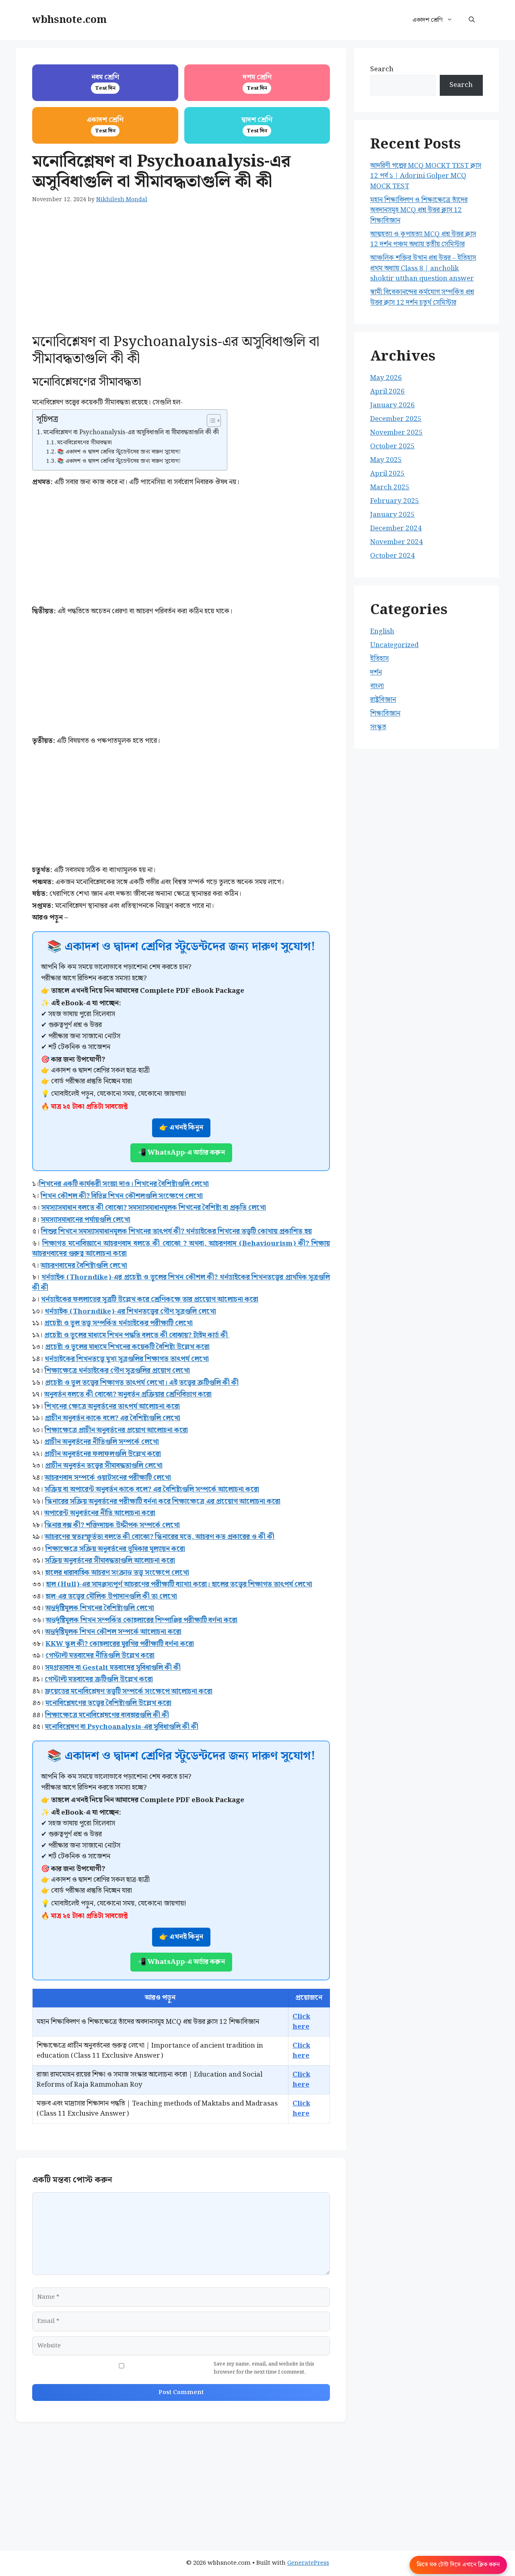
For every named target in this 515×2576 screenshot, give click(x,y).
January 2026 (392, 405)
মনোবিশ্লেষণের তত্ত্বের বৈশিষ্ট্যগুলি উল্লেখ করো (108, 1703)
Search (382, 69)
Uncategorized (394, 645)
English (382, 631)
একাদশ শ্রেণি (427, 20)
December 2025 (396, 419)
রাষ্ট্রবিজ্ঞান (383, 700)
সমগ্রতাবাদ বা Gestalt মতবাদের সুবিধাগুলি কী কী (113, 1668)
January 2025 (392, 515)
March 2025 (390, 487)
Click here (301, 2022)
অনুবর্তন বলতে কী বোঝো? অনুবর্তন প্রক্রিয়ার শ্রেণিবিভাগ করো (128, 1394)
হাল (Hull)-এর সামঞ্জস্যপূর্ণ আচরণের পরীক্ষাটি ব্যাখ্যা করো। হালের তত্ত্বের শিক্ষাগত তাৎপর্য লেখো (179, 1584)
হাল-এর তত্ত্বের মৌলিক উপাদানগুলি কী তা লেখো (111, 1596)
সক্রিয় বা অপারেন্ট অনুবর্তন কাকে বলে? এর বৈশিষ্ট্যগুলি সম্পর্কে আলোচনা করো (152, 1489)
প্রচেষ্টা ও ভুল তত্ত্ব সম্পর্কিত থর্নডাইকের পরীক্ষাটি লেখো (118, 1323)
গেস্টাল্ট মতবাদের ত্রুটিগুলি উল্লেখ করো (99, 1679)
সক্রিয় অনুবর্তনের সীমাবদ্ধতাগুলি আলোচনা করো (110, 1561)
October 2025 (392, 446)
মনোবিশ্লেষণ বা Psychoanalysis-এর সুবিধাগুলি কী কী (122, 1727)
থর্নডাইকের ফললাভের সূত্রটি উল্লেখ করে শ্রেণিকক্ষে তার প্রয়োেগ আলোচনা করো (150, 1299)
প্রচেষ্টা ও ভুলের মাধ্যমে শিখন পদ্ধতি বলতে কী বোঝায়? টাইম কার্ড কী (137, 1335)
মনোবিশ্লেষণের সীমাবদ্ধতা (85, 443)
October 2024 (392, 556)
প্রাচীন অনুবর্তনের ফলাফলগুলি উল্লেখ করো (103, 1454)
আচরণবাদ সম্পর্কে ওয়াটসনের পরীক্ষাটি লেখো (108, 1478)
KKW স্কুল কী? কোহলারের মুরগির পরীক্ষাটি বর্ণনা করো (120, 1644)
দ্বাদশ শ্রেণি (257, 125)
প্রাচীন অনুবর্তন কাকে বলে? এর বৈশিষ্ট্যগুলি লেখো (112, 1418)
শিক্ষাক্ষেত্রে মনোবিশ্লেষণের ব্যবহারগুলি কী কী (107, 1715)
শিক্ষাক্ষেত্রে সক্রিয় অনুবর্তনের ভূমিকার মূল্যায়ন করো (115, 1549)
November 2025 (397, 433)
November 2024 (397, 542)
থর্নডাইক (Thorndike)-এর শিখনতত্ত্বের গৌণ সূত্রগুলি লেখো (130, 1312)
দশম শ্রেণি (257, 82)
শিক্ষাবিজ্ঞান (385, 714)
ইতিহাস (379, 659)
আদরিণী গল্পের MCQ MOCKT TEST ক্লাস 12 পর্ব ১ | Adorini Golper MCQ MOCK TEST (426, 176)
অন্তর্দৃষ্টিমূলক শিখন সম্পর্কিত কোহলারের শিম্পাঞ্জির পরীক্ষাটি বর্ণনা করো (142, 1620)
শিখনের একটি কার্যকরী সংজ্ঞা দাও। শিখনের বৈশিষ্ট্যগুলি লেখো (124, 1184)
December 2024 (396, 528)
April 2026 (387, 392)
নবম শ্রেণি (105, 82)
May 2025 (386, 460)
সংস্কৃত (378, 727)
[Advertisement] (181, 274)
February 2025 (395, 501)
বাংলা (377, 686)
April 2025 (387, 474)
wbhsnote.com (69, 20)
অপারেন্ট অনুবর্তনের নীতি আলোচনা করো (100, 1513)
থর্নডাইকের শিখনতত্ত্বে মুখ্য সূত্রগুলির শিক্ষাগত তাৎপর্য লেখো (127, 1359)
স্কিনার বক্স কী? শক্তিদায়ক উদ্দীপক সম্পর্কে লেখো (112, 1525)
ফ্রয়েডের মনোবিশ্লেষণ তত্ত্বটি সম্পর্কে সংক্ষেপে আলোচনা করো (129, 1691)
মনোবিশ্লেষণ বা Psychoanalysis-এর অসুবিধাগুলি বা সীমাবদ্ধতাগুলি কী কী (131, 433)
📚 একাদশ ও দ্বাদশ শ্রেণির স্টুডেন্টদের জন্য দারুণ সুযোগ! (119, 452)
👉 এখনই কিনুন (181, 1128)
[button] (472, 20)
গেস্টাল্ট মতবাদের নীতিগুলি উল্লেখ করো (100, 1656)
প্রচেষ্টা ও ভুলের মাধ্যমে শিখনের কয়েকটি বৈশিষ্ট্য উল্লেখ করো (127, 1347)
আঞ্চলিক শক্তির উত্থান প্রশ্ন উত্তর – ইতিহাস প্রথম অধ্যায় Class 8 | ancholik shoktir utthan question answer (423, 268)
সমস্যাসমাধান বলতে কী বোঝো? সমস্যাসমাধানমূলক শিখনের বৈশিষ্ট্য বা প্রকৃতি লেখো (154, 1208)
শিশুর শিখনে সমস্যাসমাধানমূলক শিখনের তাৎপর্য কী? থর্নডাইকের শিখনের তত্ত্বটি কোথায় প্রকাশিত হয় (176, 1231)
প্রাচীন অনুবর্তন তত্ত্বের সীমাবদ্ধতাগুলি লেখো (104, 1466)
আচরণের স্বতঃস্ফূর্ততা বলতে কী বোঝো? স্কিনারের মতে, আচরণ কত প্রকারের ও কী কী (160, 1537)
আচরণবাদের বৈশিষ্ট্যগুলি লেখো (84, 1266)
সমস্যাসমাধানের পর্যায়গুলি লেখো (86, 1220)
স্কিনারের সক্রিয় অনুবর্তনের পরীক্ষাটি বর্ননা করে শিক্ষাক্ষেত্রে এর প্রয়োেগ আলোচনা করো (163, 1501)
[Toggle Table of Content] (210, 421)
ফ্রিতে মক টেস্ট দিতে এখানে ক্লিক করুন (458, 2565)
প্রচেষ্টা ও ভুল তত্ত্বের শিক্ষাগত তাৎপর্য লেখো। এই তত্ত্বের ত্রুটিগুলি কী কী (142, 1383)
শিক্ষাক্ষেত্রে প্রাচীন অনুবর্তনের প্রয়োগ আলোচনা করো (116, 1430)
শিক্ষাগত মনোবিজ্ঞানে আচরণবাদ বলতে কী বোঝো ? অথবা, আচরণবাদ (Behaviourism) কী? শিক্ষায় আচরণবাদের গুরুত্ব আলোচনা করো (181, 1249)
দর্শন (376, 672)
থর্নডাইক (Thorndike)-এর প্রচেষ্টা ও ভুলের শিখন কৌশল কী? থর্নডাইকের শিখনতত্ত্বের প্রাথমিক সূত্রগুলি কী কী (181, 1283)
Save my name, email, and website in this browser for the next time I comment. (264, 2368)
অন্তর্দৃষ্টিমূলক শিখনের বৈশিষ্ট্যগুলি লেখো (100, 1608)
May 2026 (386, 378)
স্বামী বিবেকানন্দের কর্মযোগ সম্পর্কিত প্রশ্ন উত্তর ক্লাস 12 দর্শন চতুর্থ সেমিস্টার (422, 297)
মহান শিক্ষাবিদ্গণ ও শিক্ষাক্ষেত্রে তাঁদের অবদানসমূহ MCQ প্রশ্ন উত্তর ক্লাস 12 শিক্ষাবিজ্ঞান (419, 210)
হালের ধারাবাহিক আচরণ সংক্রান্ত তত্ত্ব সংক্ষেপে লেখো (117, 1573)
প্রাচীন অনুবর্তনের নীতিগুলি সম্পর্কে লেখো (102, 1442)
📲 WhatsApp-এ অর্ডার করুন (181, 1153)
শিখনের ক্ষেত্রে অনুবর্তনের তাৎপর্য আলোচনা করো (112, 1407)
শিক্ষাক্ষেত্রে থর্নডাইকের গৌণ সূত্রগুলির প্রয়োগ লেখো (117, 1371)
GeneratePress (308, 2563)
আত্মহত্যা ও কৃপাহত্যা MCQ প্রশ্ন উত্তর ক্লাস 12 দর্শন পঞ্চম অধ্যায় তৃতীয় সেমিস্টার (423, 239)
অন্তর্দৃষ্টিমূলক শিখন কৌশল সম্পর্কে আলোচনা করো (113, 1632)
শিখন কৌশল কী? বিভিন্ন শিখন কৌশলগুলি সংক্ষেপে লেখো (122, 1196)
